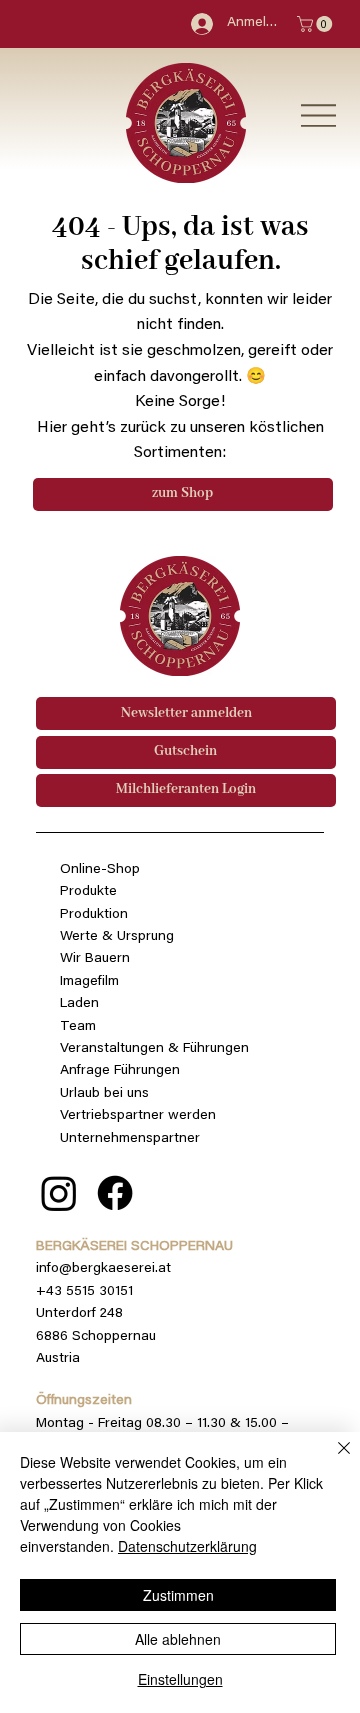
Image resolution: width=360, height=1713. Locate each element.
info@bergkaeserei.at (103, 1269)
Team (78, 1027)
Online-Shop (100, 870)
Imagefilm (89, 982)
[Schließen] (332, 1460)
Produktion (94, 915)
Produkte (88, 892)
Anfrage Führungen (120, 1071)
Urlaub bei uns (104, 1094)
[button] (316, 24)
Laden (79, 1004)
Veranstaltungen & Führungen (154, 1049)
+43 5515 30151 (84, 1292)
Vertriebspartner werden (138, 1116)
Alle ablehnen (178, 1639)
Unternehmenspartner (130, 1139)
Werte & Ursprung (117, 937)
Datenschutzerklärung (187, 1546)
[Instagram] (59, 1193)
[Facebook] (115, 1193)
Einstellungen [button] (180, 1679)
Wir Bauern (95, 959)
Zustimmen (178, 1595)
